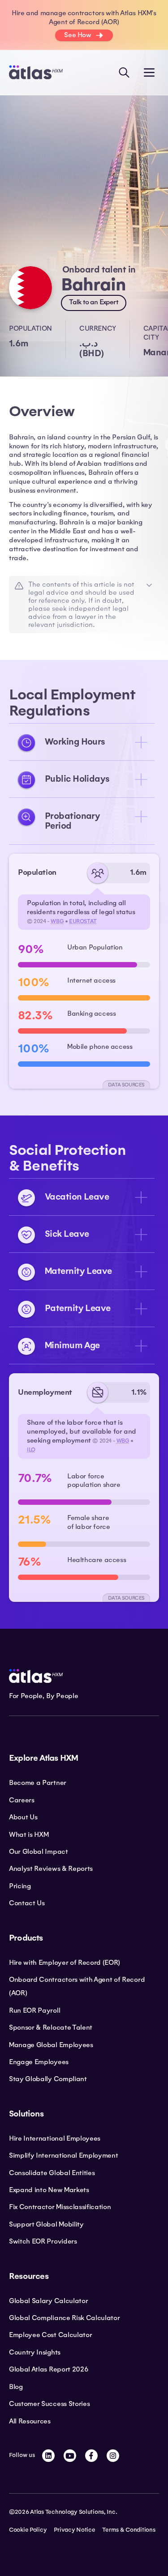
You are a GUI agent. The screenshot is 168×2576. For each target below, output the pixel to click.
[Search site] (124, 72)
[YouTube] (70, 2456)
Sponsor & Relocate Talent (51, 2027)
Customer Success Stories (49, 2404)
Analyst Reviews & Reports (51, 1869)
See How (78, 35)
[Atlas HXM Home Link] (36, 72)
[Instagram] (113, 2456)
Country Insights (35, 2352)
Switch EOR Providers (43, 2241)
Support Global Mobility (46, 2224)
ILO (31, 1450)
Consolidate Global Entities (52, 2173)
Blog (16, 2387)
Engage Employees (39, 2062)
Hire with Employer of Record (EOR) (65, 1963)
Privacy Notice (74, 2530)
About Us (23, 1817)
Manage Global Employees (51, 2045)
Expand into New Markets (49, 2190)
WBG (57, 921)
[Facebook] (91, 2456)
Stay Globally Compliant (48, 2079)
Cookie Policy (28, 2530)
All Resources (30, 2421)
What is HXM (29, 1835)
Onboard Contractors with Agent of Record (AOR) (77, 1986)
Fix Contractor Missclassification (60, 2207)
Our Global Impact (39, 1852)
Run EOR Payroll (34, 2010)
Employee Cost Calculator (50, 2335)
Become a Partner (38, 1783)
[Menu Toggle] (149, 72)
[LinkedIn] (48, 2456)
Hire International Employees (55, 2138)
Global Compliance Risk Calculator (64, 2318)
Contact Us (27, 1903)
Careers (22, 1800)
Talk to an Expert (94, 302)
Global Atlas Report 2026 (49, 2369)
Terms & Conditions (129, 2530)
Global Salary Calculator (48, 2301)
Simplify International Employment (63, 2155)
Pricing (20, 1886)
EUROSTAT (83, 921)
